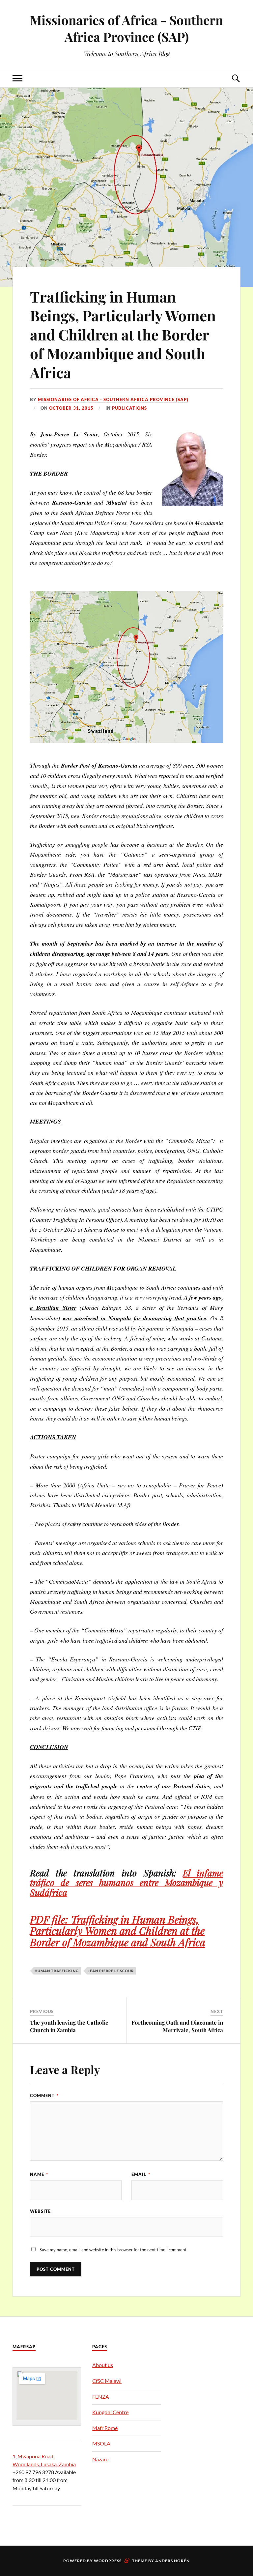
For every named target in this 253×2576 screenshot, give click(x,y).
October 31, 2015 (71, 408)
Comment (44, 2095)
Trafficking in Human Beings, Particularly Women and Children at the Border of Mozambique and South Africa (123, 334)
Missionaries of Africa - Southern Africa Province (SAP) (126, 28)
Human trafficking (57, 1971)
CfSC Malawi (107, 2381)
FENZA (101, 2397)
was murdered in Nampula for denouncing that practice (134, 1318)
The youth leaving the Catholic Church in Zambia (69, 2026)
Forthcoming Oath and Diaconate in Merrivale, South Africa (177, 2026)
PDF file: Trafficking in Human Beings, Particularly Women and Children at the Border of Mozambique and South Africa (118, 1931)
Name (39, 2174)
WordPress (108, 2561)
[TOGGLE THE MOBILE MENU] (17, 78)
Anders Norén (172, 2561)
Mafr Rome (105, 2428)
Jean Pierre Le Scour (111, 1971)
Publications (129, 408)
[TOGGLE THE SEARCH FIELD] (236, 78)
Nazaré (100, 2459)
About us (103, 2365)
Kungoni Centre (110, 2412)
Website (40, 2211)
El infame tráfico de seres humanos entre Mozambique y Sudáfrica (126, 1882)
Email (141, 2174)
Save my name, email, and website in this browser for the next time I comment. (113, 2250)
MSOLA (101, 2443)
